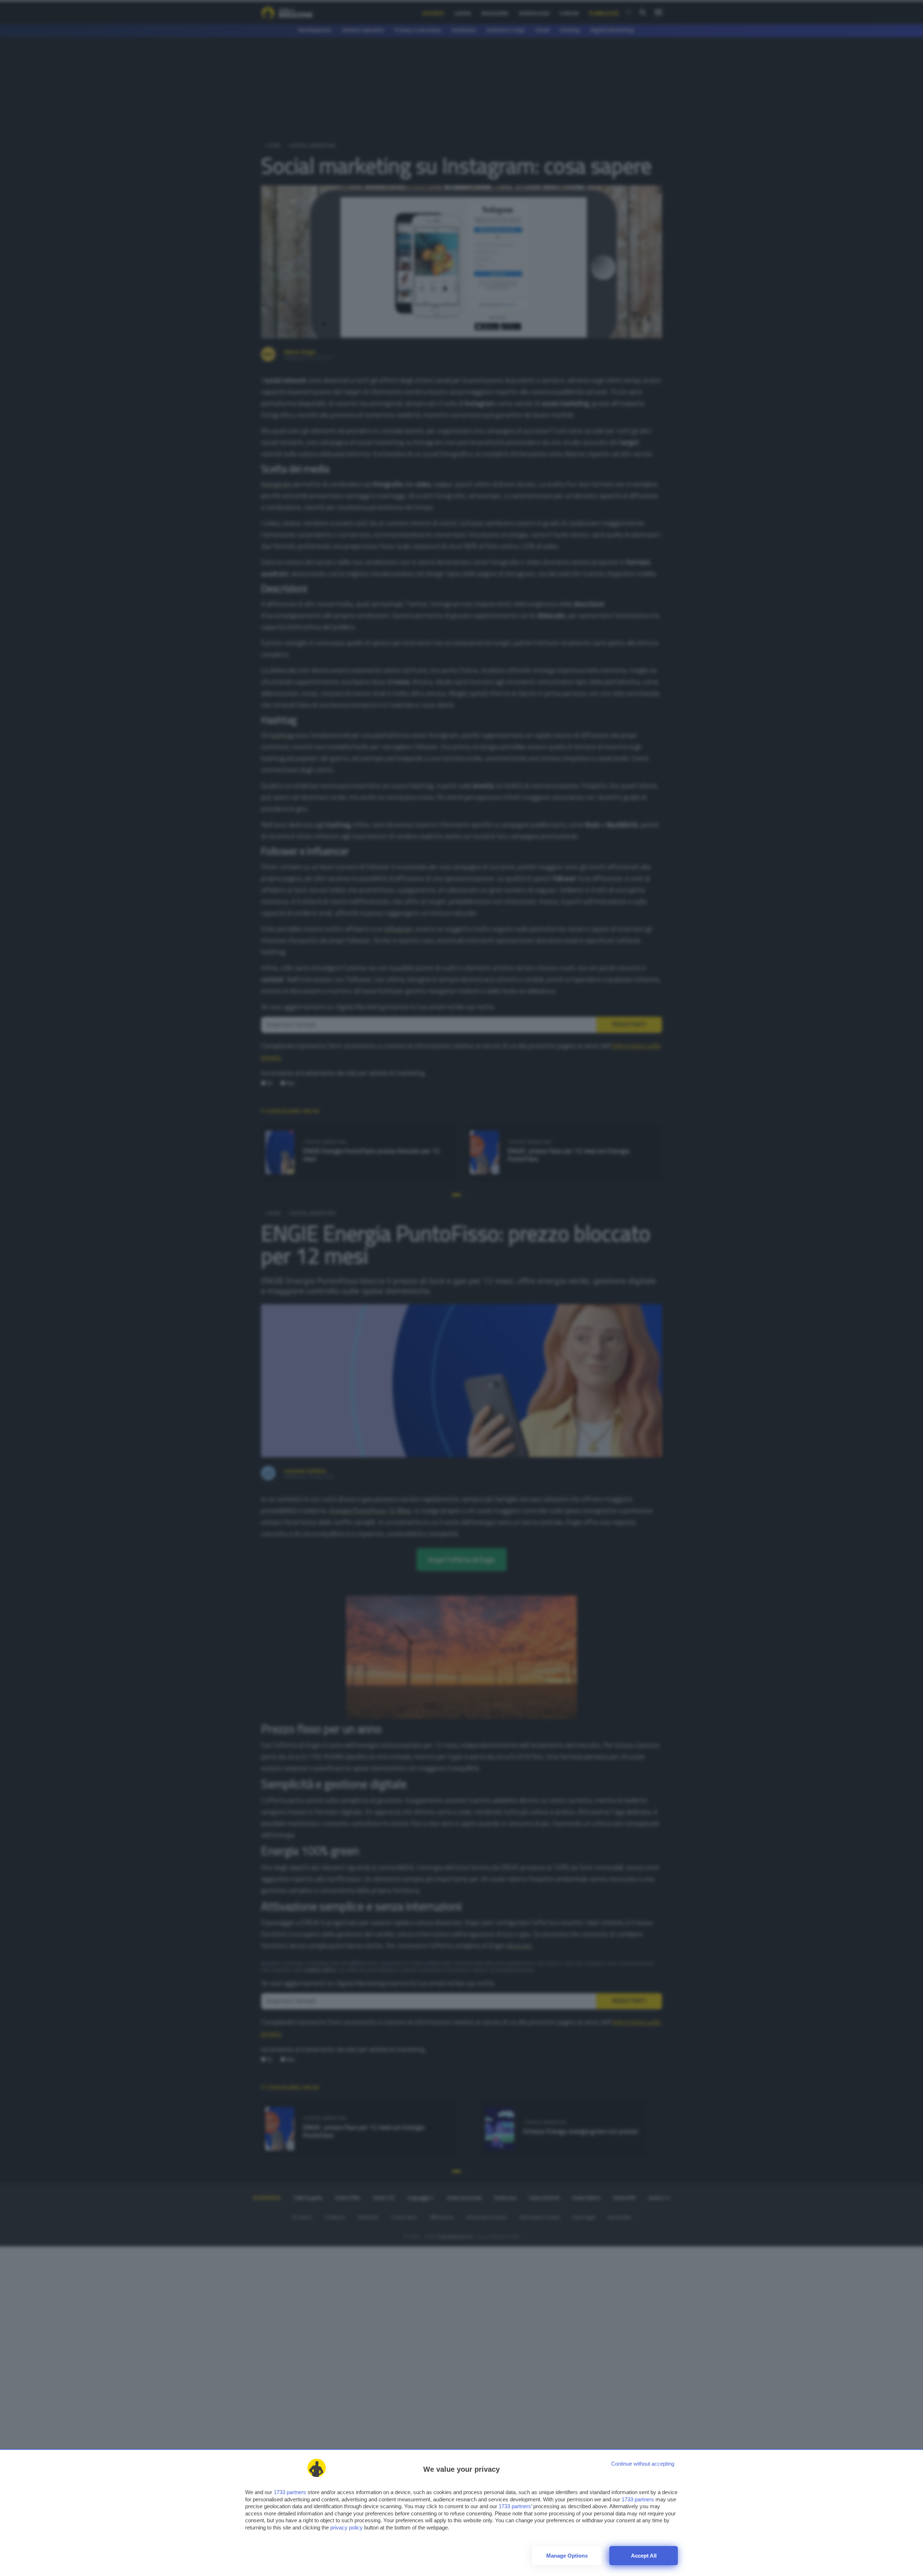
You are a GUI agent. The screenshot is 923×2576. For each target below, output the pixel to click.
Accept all (644, 2556)
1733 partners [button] (290, 2492)
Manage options (567, 2556)
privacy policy (346, 2527)
